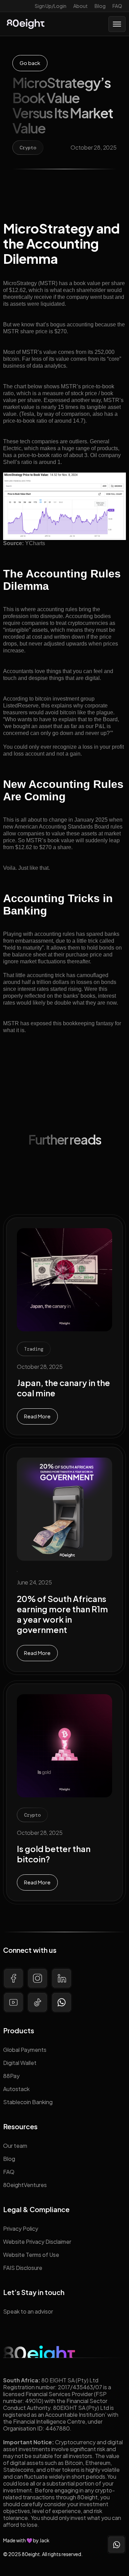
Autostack (16, 2089)
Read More (37, 1416)
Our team (15, 2146)
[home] (26, 24)
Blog (100, 6)
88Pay (11, 2076)
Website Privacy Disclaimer (37, 2242)
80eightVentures (25, 2185)
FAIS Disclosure (23, 2268)
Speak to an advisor (28, 2311)
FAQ (117, 6)
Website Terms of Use (31, 2255)
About (80, 6)
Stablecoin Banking (28, 2102)
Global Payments (25, 2050)
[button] (117, 24)
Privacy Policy (21, 2228)
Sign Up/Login (51, 6)
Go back (30, 63)
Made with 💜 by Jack (26, 2540)
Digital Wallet (20, 2063)
